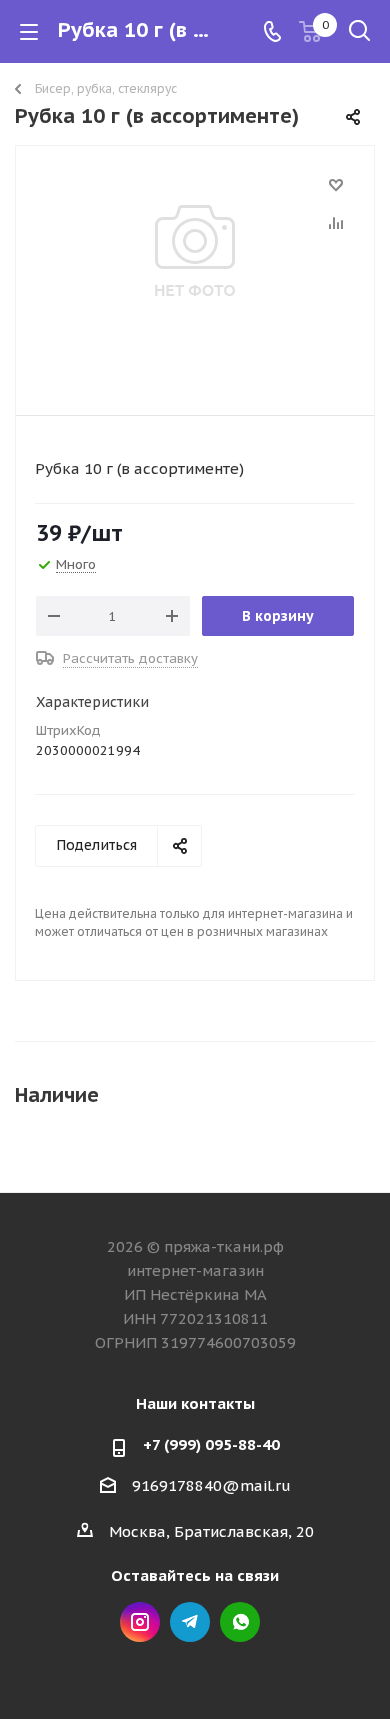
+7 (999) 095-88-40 (211, 1444)
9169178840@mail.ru (211, 1485)
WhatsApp (240, 1622)
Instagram (140, 1622)
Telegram (190, 1622)
